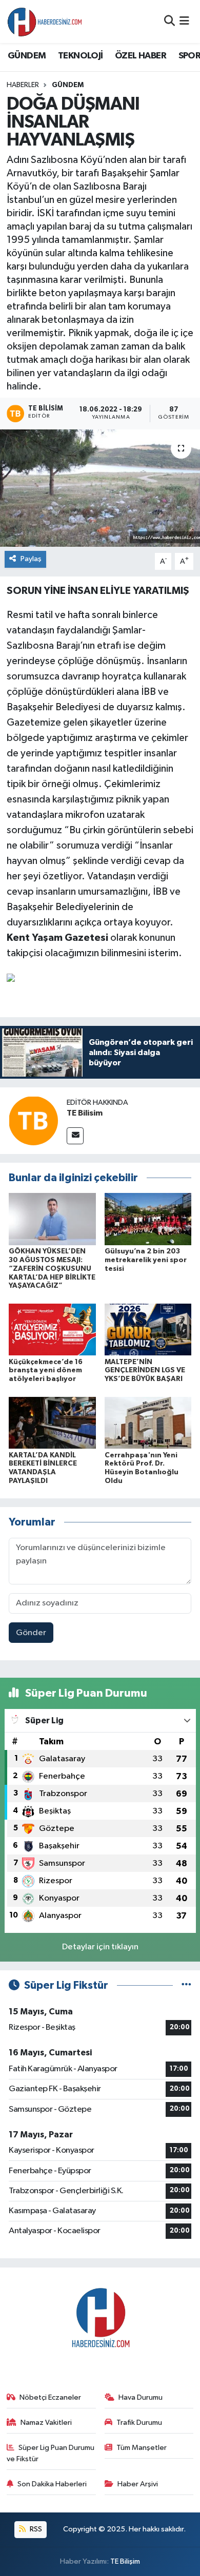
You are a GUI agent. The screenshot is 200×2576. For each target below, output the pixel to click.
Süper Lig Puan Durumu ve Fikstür (51, 2453)
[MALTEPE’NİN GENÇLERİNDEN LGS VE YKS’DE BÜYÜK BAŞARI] (148, 1330)
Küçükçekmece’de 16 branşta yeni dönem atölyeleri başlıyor (46, 1371)
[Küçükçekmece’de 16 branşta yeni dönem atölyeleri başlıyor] (52, 1330)
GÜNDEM (27, 56)
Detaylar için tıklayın (100, 1947)
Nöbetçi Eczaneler (50, 2397)
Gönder (31, 1633)
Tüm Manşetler (142, 2448)
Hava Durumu (141, 2397)
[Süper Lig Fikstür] (186, 1985)
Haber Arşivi (138, 2484)
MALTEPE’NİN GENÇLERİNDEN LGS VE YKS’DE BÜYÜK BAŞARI (145, 1371)
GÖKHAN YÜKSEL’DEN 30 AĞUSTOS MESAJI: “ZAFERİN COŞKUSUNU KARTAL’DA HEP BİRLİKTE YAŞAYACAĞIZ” (52, 1269)
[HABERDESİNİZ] (45, 22)
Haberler (23, 85)
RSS (35, 2529)
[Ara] (169, 21)
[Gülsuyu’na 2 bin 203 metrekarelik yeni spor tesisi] (148, 1219)
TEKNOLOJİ (81, 56)
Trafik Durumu (139, 2423)
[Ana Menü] (184, 21)
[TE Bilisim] (33, 1120)
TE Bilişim (125, 2561)
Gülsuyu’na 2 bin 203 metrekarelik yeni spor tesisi (146, 1260)
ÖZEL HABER (141, 56)
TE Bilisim (85, 1113)
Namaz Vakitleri (46, 2423)
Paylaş (31, 559)
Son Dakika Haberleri (52, 2484)
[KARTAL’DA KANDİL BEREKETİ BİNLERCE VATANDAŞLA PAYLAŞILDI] (52, 1422)
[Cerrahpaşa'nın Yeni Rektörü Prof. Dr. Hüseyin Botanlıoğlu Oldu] (148, 1422)
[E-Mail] (75, 1136)
